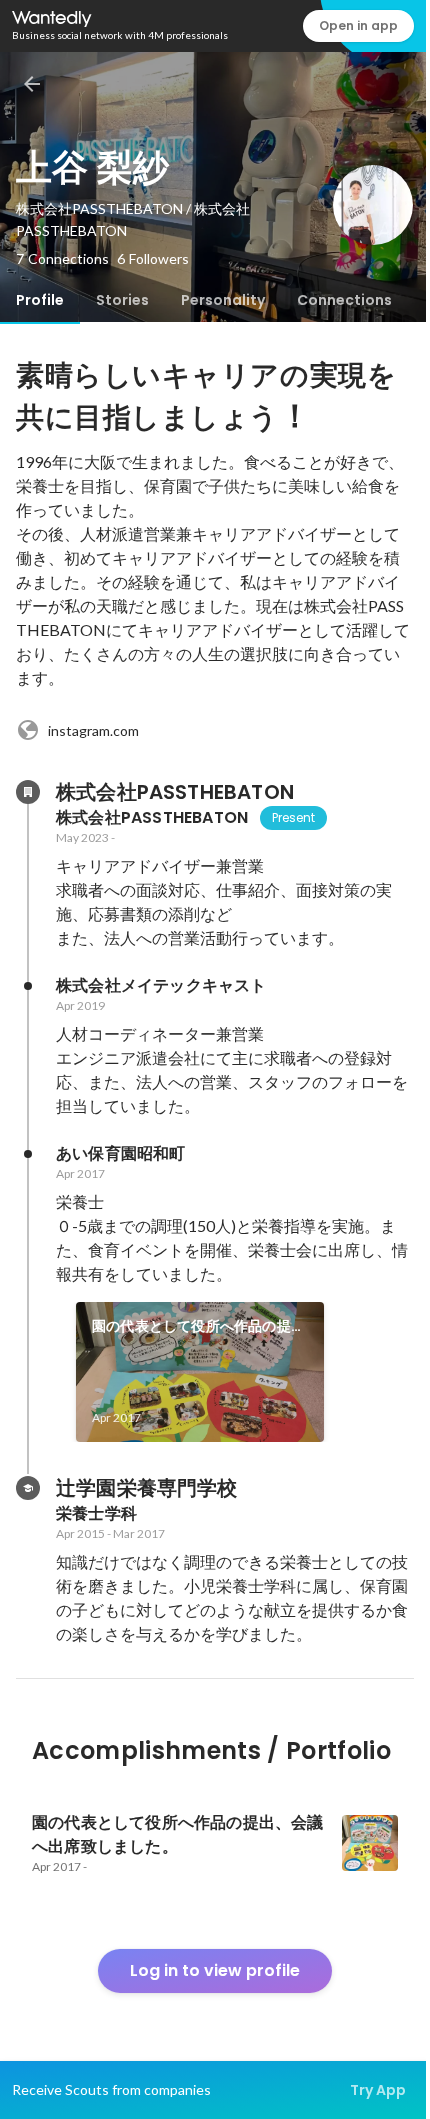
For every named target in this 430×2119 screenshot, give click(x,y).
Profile (40, 300)
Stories (122, 300)
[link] (200, 1372)
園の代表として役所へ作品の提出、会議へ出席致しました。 (191, 1327)
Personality (223, 300)
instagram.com (93, 730)
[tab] (40, 300)
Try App (378, 2090)
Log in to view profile (215, 1970)
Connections (344, 300)
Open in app (358, 25)
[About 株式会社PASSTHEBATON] (28, 792)
